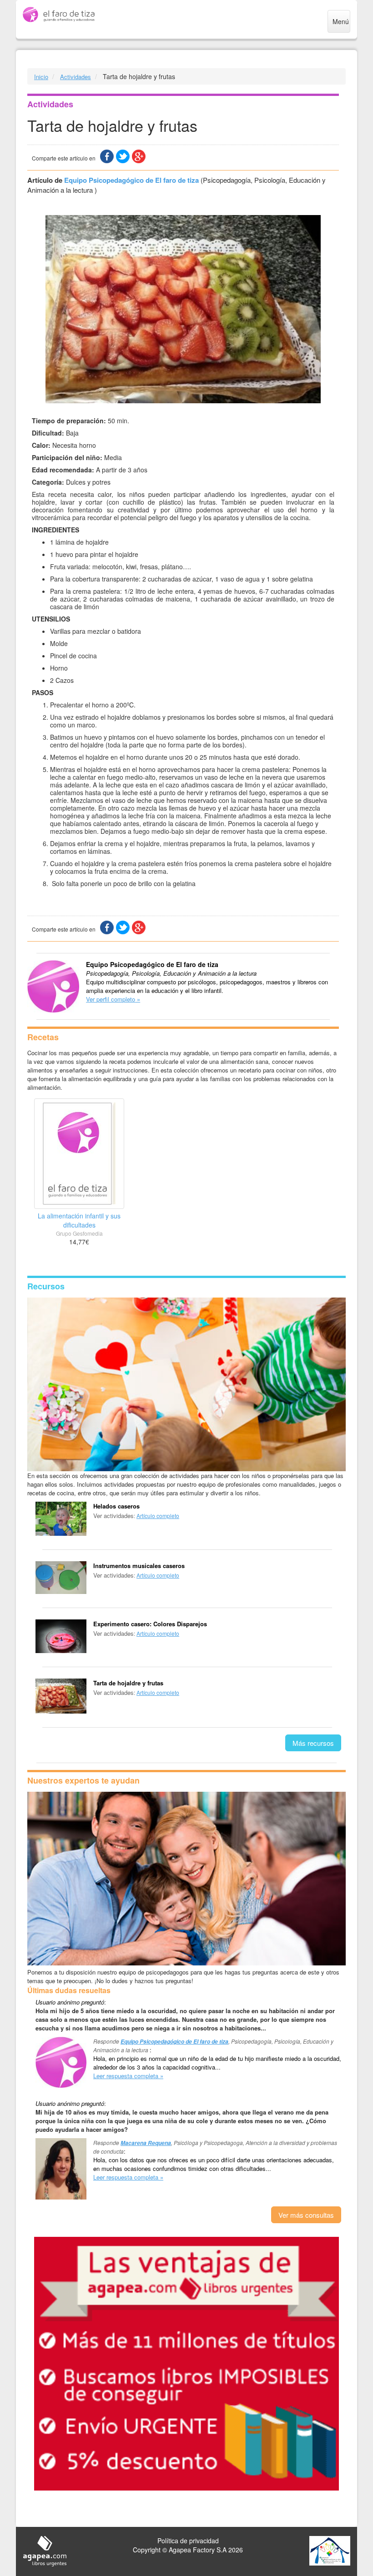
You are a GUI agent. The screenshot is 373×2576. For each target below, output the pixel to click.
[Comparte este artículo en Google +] (139, 156)
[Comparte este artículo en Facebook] (107, 156)
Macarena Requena (146, 2143)
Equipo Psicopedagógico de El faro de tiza (131, 180)
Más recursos (313, 1743)
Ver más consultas (306, 2215)
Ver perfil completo (111, 999)
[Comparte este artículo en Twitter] (123, 156)
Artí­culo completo (158, 1516)
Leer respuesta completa (126, 2076)
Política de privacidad (188, 2541)
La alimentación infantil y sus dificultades (79, 1220)
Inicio (41, 77)
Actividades (76, 77)
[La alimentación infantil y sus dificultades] (79, 1154)
